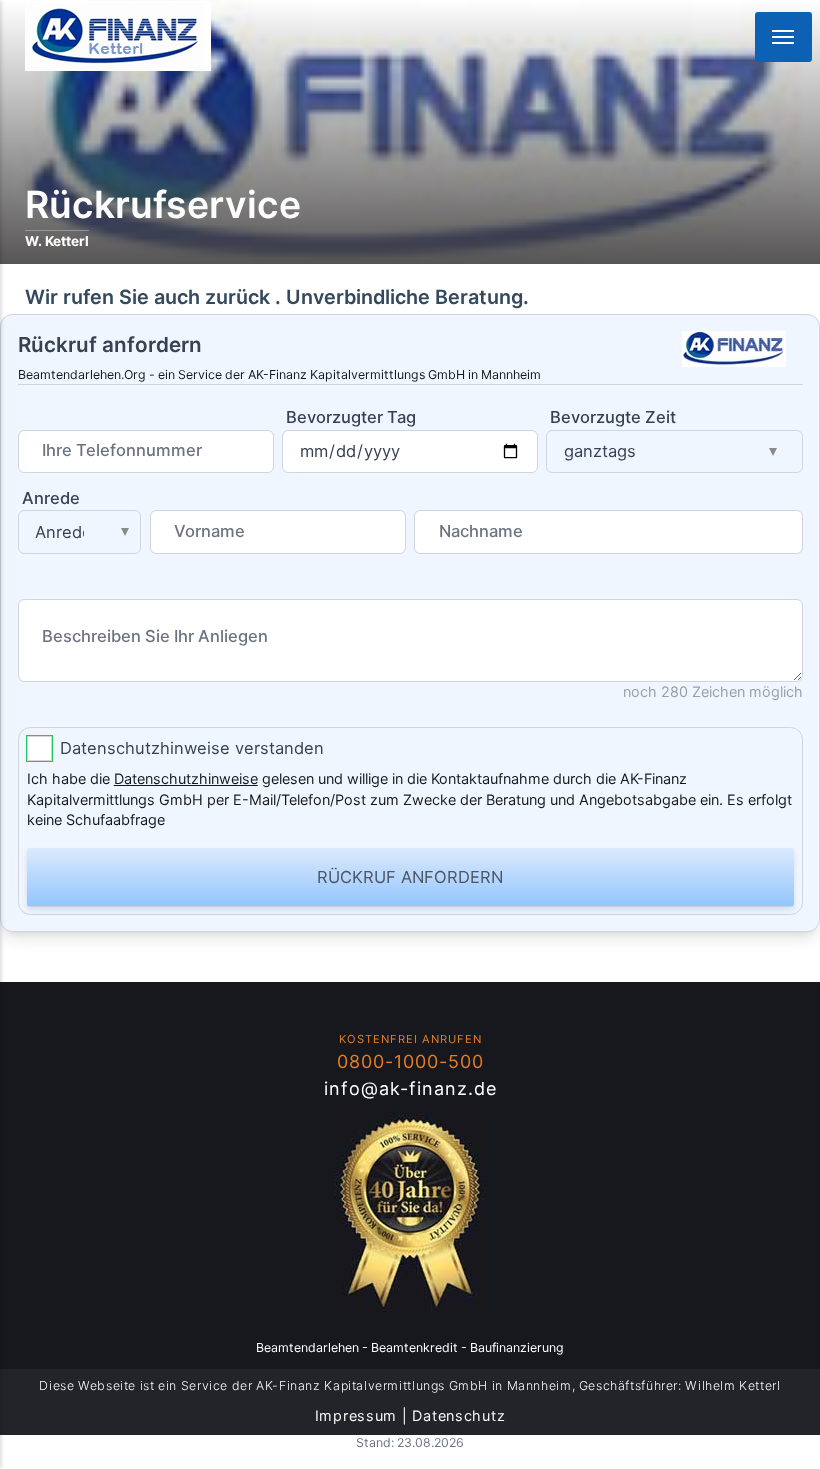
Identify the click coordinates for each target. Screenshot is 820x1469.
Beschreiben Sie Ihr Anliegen (155, 636)
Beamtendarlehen (307, 1347)
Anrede (51, 498)
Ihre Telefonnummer (122, 450)
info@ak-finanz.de (410, 1088)
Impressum (356, 1415)
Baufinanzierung (517, 1347)
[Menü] (783, 37)
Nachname (481, 531)
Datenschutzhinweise (186, 778)
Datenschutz (458, 1415)
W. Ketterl (57, 241)
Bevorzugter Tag (351, 417)
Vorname (209, 531)
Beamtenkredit (414, 1347)
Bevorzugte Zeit (613, 417)
